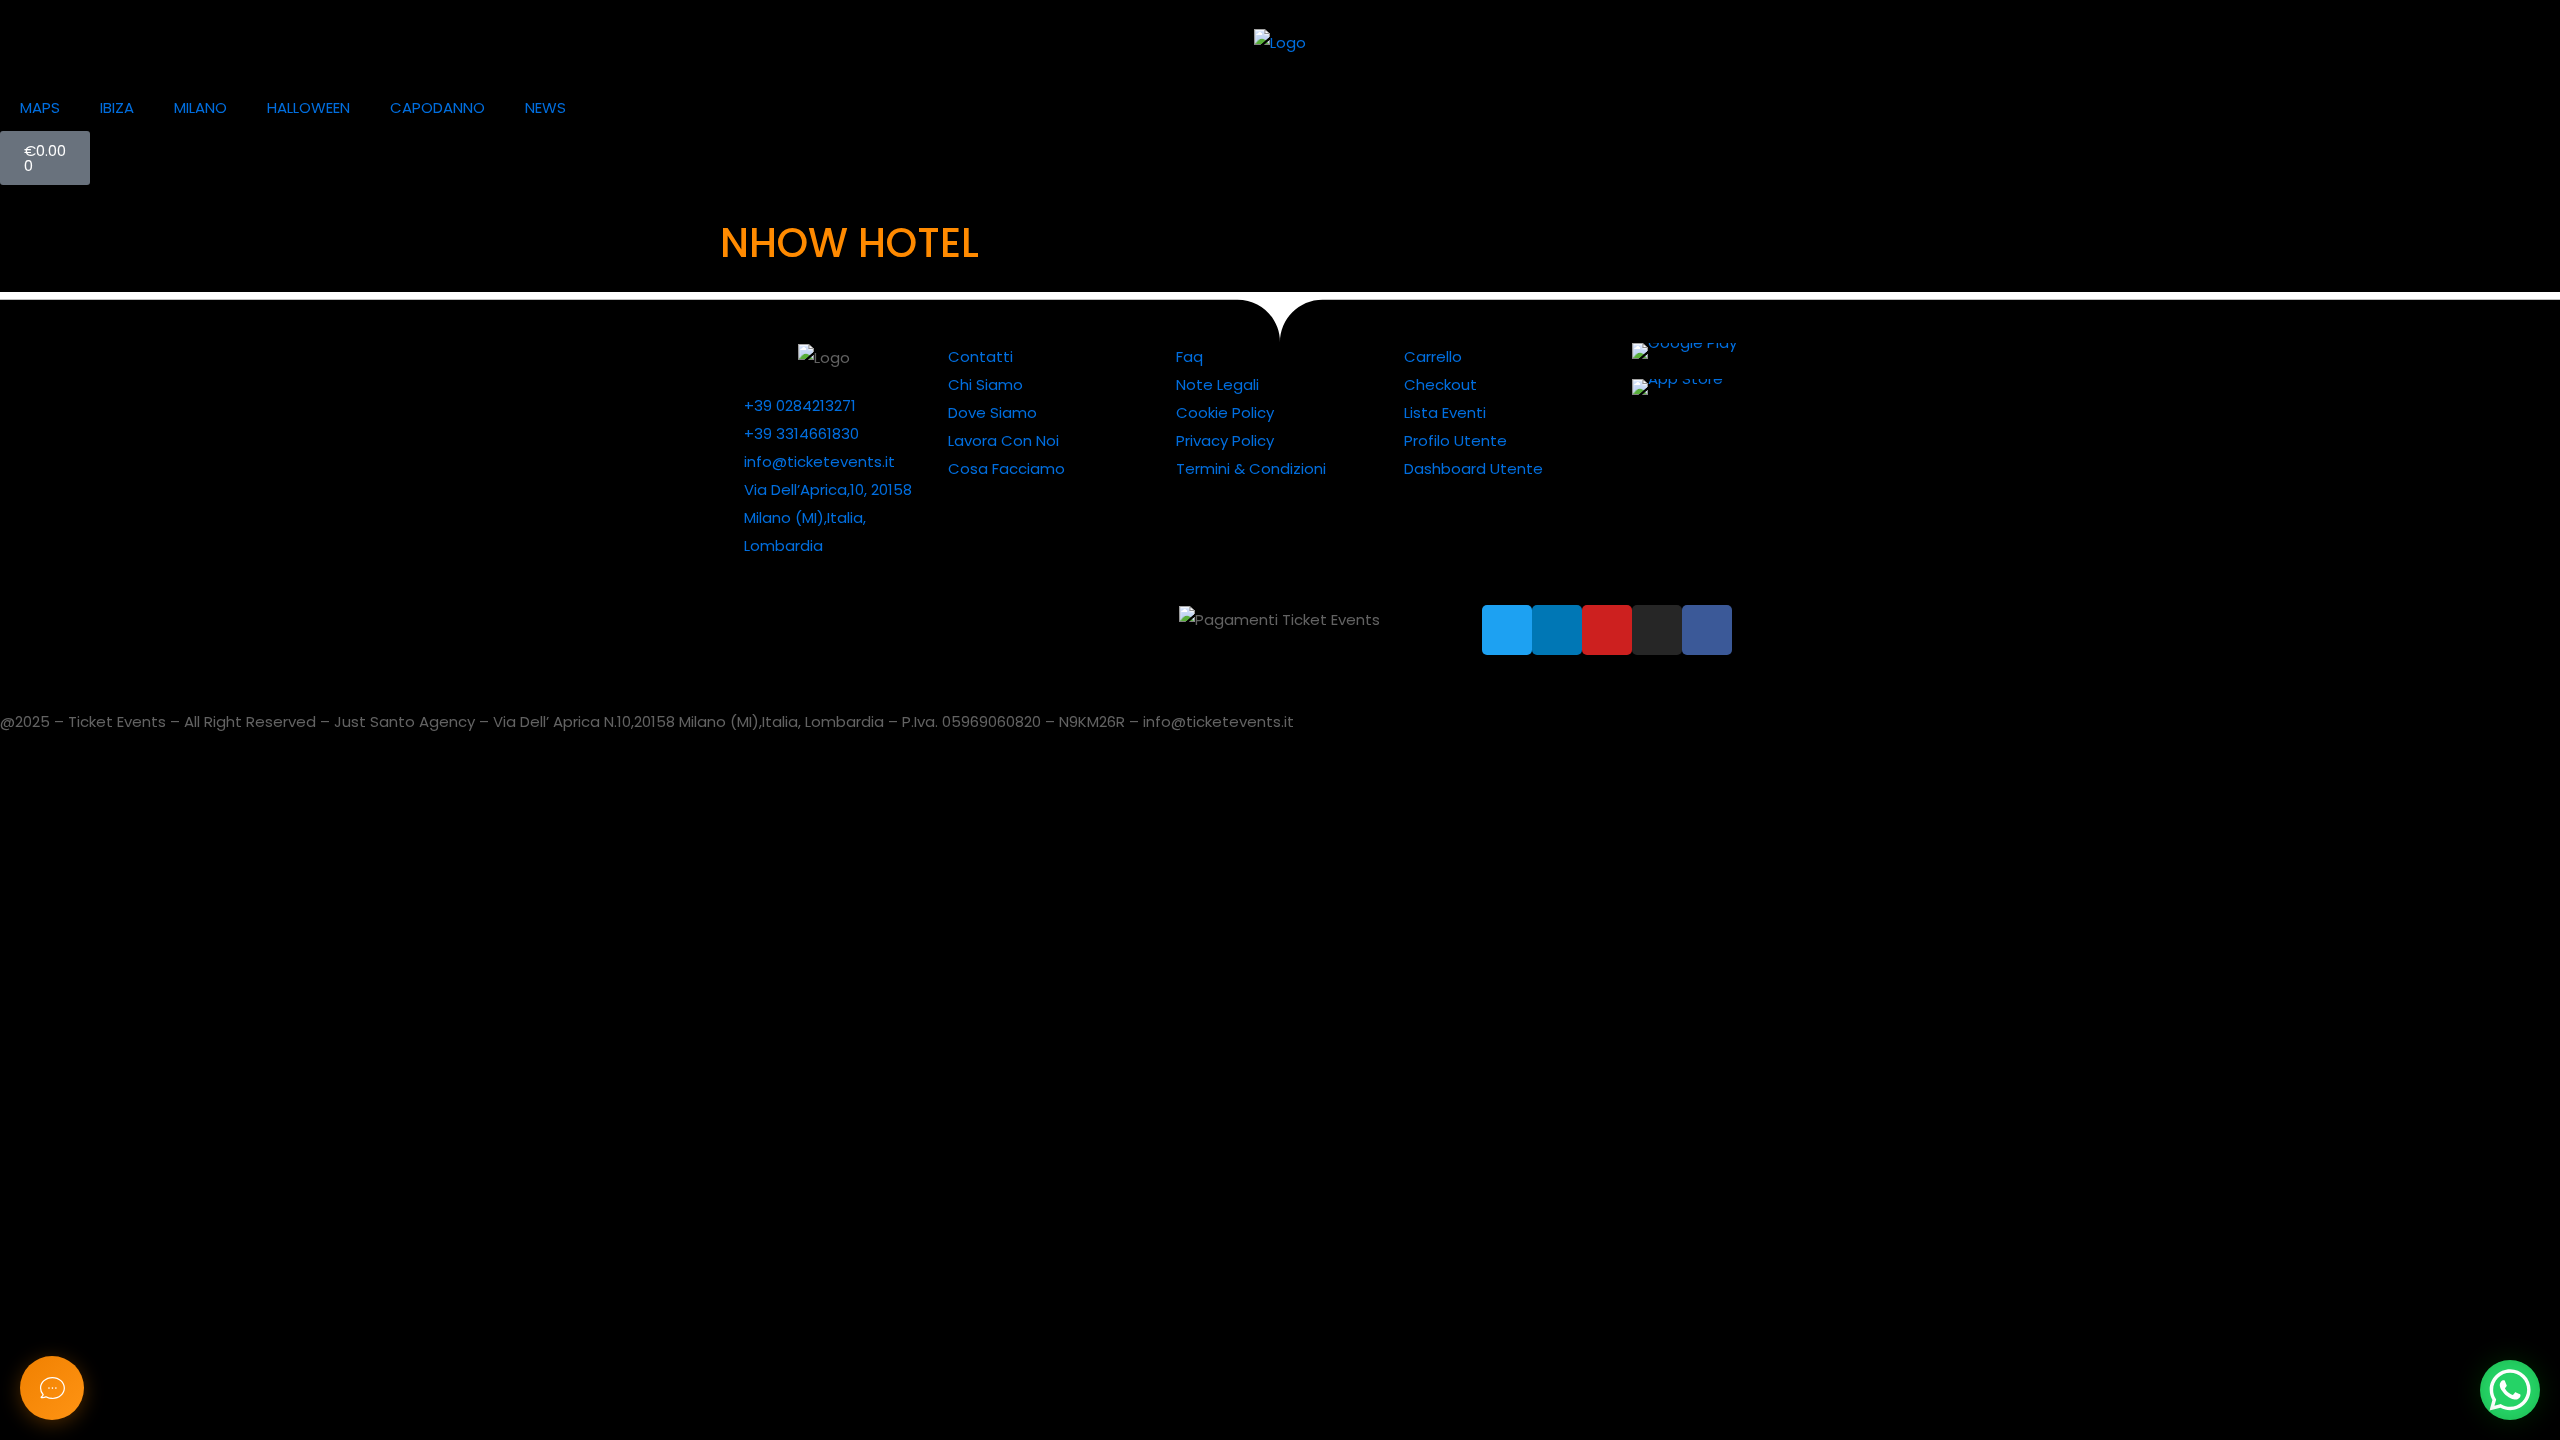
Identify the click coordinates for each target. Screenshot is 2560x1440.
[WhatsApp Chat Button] (2510, 1390)
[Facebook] (1707, 630)
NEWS (545, 107)
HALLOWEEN (308, 107)
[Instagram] (1657, 630)
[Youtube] (1607, 630)
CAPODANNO (437, 107)
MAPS (40, 107)
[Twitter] (1507, 630)
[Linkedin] (1557, 630)
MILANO (200, 107)
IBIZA (117, 107)
